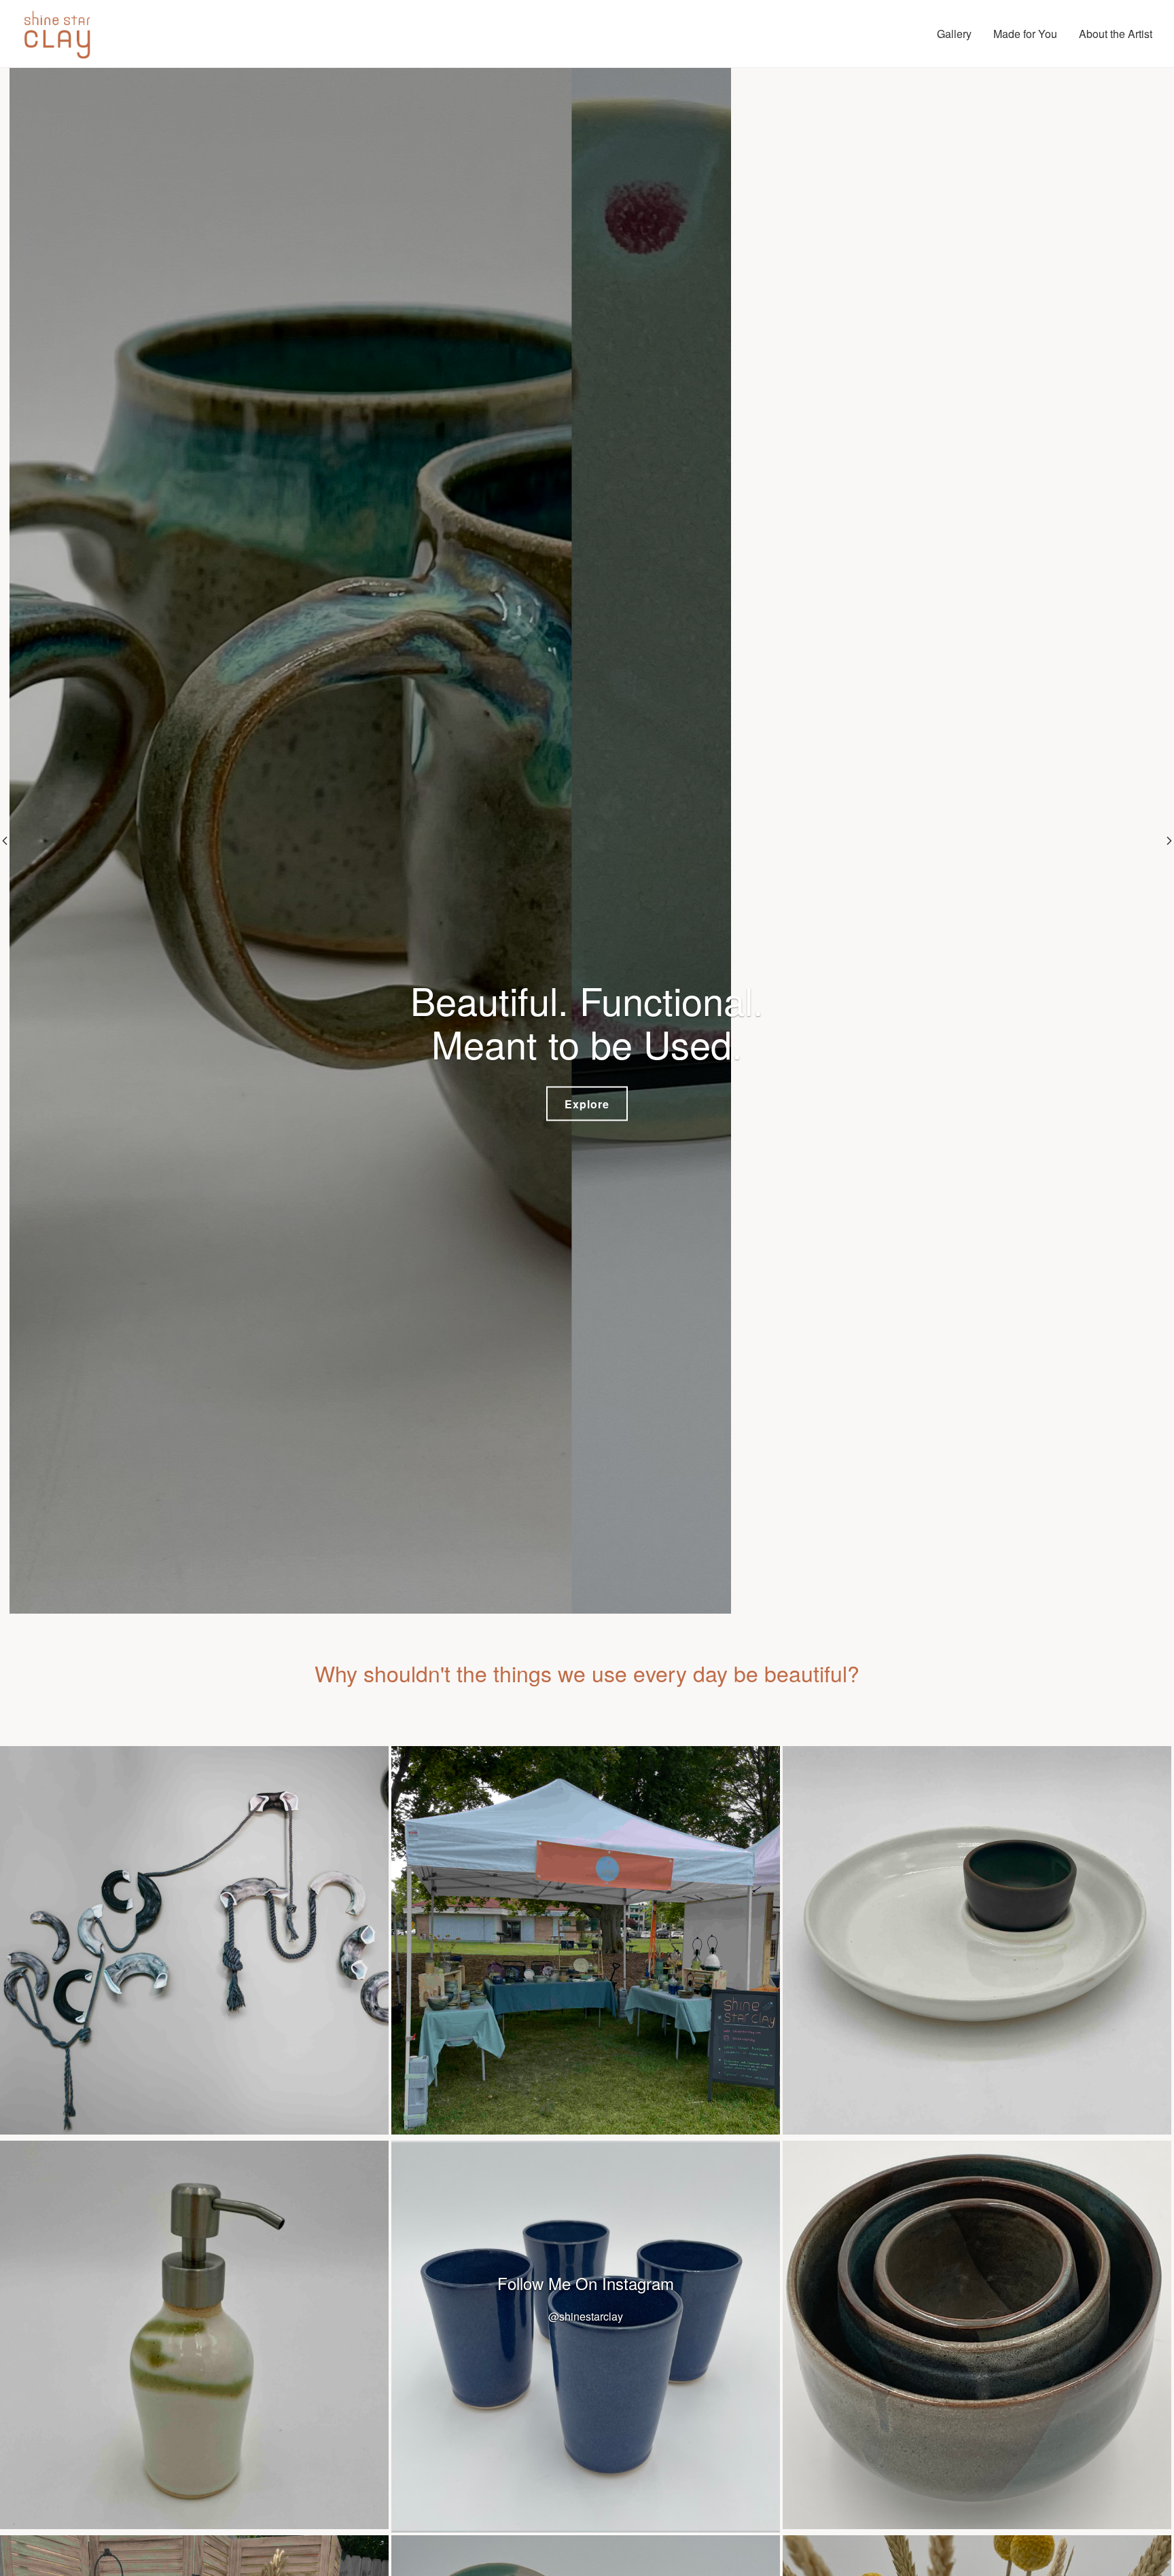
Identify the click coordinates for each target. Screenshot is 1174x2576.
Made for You (1025, 34)
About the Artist (1116, 34)
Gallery (954, 34)
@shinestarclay (586, 2316)
